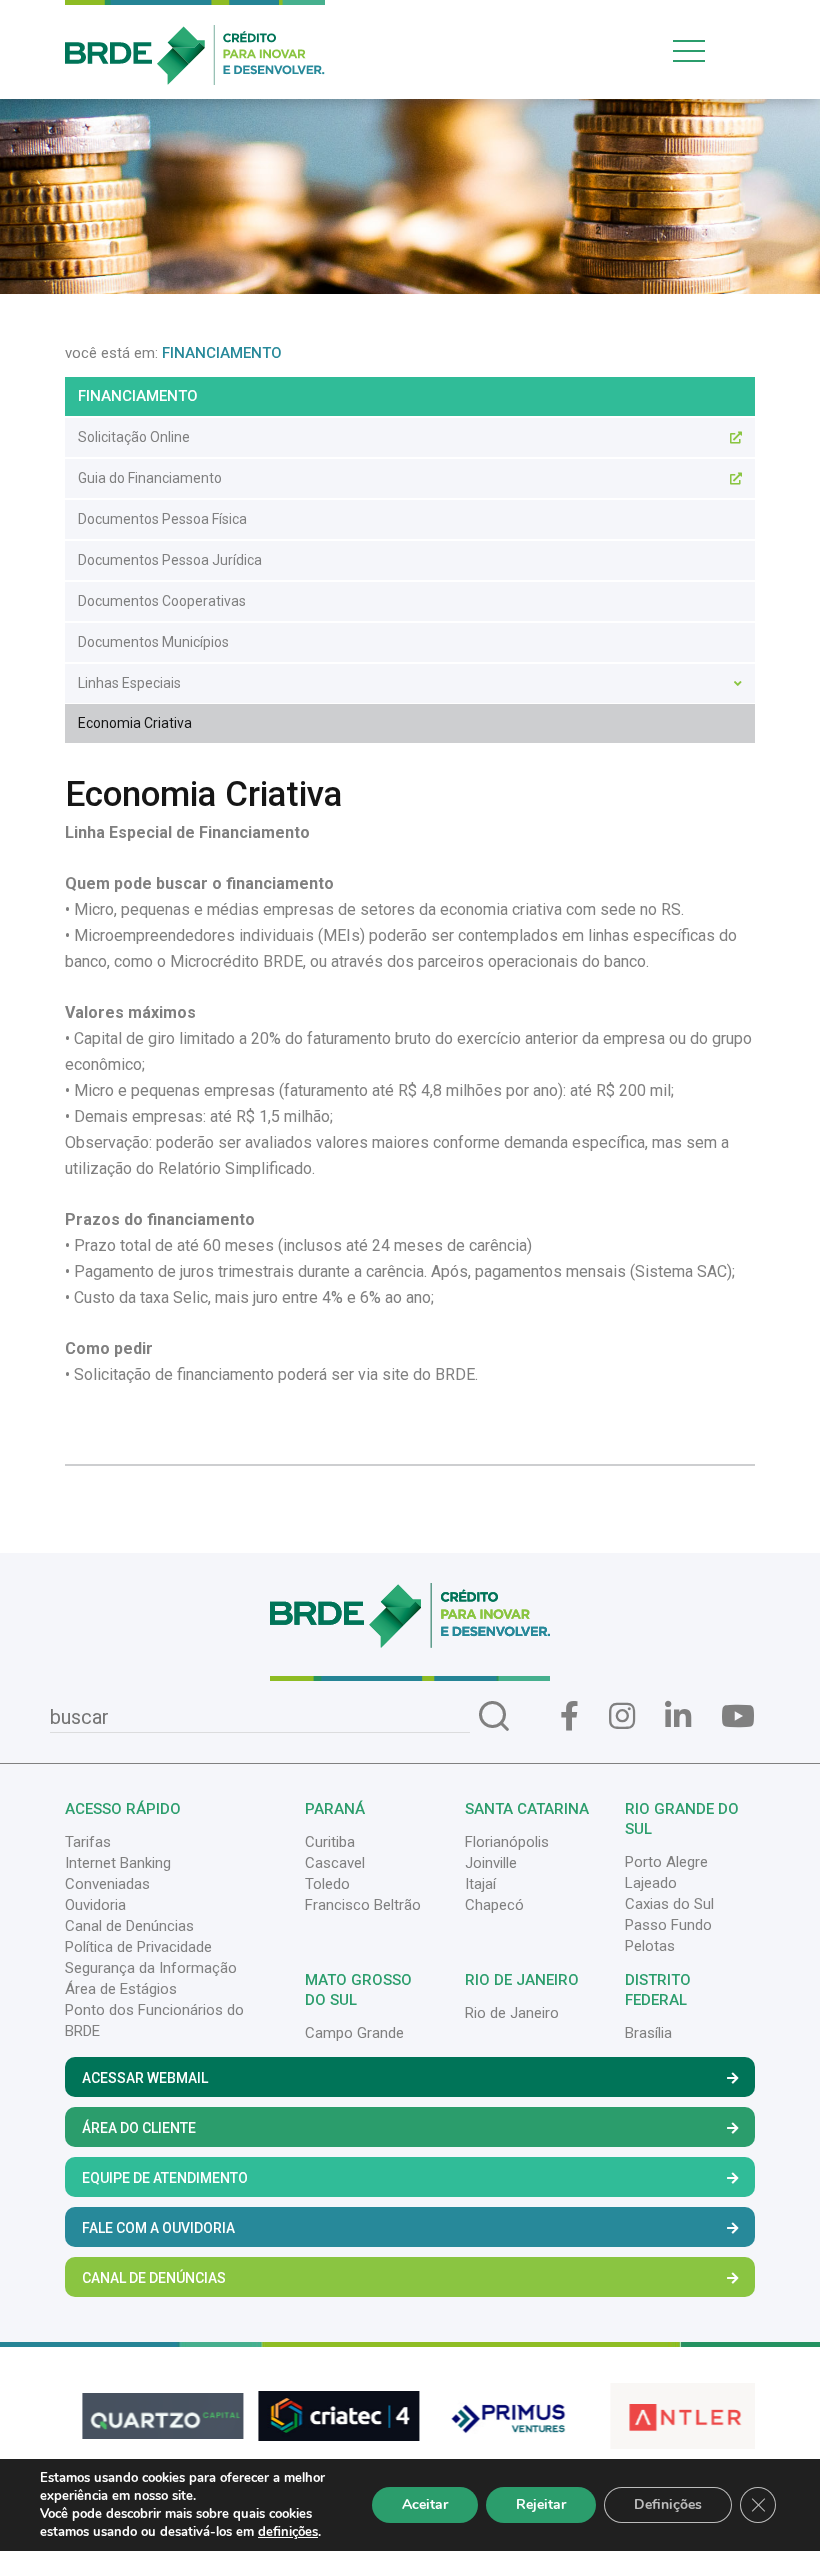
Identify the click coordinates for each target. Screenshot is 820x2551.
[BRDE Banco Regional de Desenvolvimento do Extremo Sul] (195, 41)
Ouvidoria (95, 1905)
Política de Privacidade (138, 1947)
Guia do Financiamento (150, 478)
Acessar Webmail (145, 2078)
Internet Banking (118, 1863)
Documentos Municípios (153, 642)
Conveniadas (107, 1884)
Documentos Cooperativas (162, 601)
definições (288, 2532)
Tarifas (88, 1842)
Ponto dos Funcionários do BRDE (154, 2020)
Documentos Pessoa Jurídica (170, 560)
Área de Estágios (121, 1989)
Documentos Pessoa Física (162, 519)
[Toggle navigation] (710, 50)
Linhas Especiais (129, 683)
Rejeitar (541, 2504)
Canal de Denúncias (129, 1926)
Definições (668, 2504)
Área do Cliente (139, 2128)
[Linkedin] (678, 1716)
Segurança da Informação (151, 1968)
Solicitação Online (134, 437)
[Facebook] (569, 1716)
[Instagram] (622, 1716)
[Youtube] (738, 1716)
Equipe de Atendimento (165, 2178)
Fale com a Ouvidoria (158, 2228)
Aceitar (425, 2504)
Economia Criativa (135, 723)
